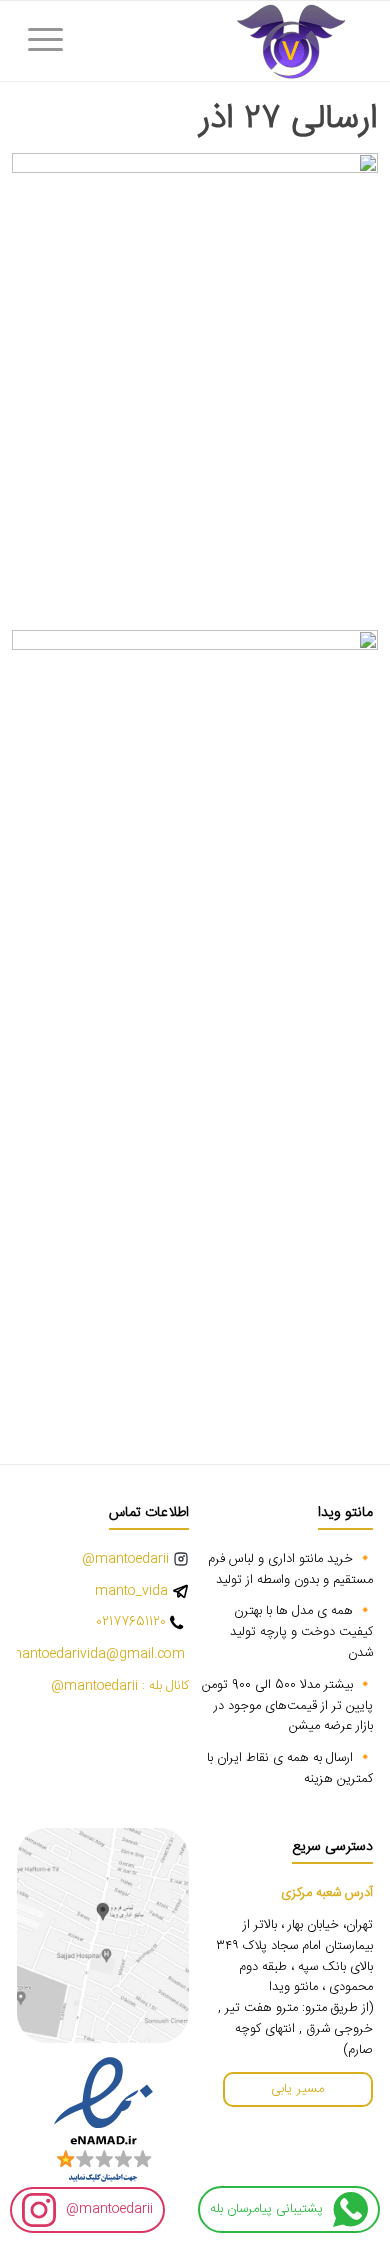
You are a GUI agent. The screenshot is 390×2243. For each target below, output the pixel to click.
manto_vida (131, 1591)
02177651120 (131, 1622)
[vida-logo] (231, 41)
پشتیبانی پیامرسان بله (266, 2209)
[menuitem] (52, 41)
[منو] (52, 41)
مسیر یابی (297, 2089)
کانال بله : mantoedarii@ (120, 1686)
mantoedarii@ (109, 2209)
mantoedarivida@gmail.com (99, 1654)
